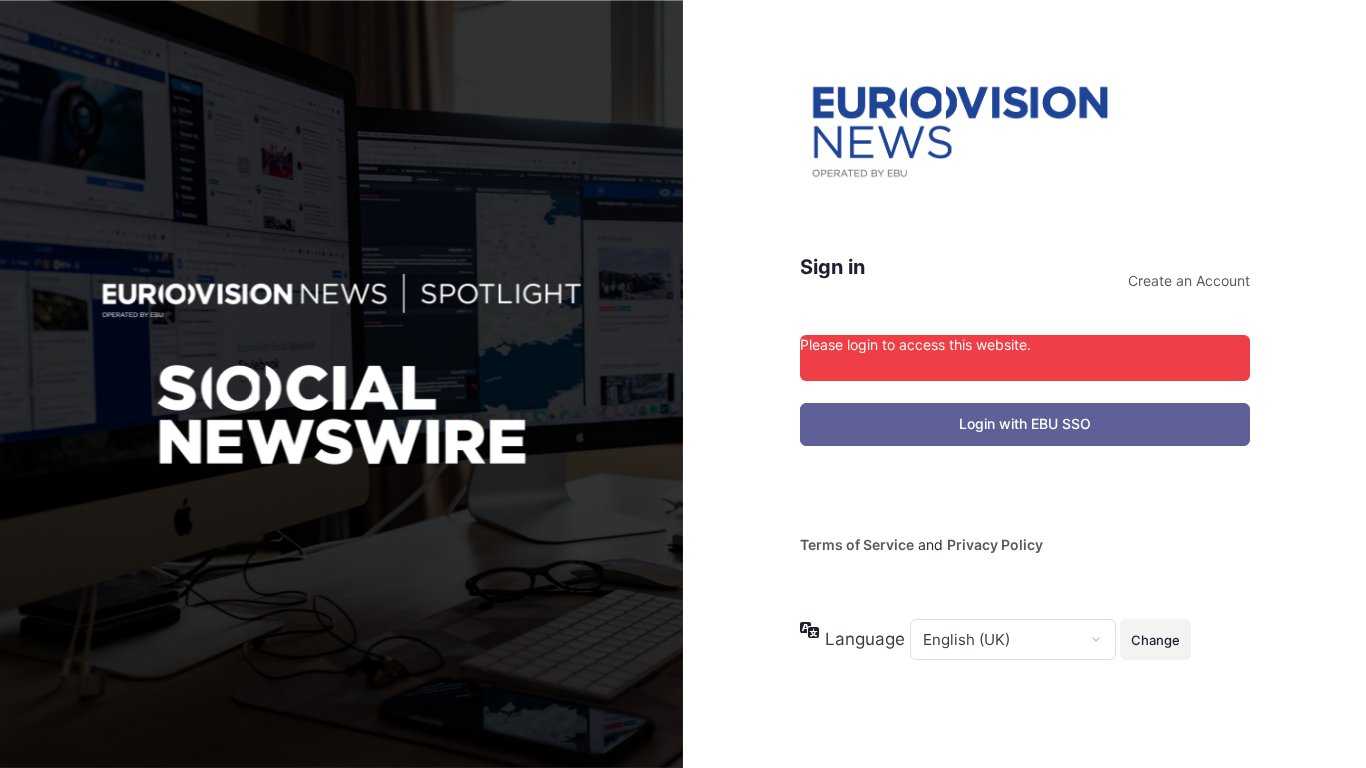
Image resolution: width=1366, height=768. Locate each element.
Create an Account (1189, 280)
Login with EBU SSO (1025, 423)
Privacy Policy (995, 544)
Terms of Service (857, 544)
